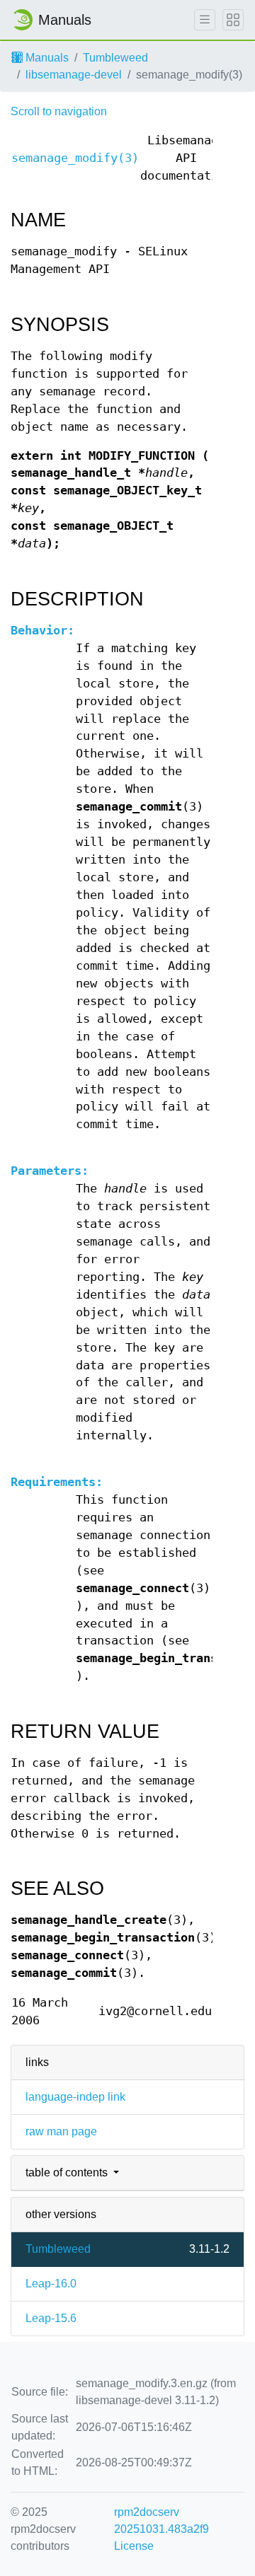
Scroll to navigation (59, 111)
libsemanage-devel (74, 75)
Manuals (46, 58)
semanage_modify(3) (75, 158)
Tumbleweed (115, 58)
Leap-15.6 (51, 2318)
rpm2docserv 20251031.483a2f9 (161, 2520)
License (134, 2546)
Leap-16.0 (51, 2284)
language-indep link (75, 2097)
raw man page (61, 2131)
